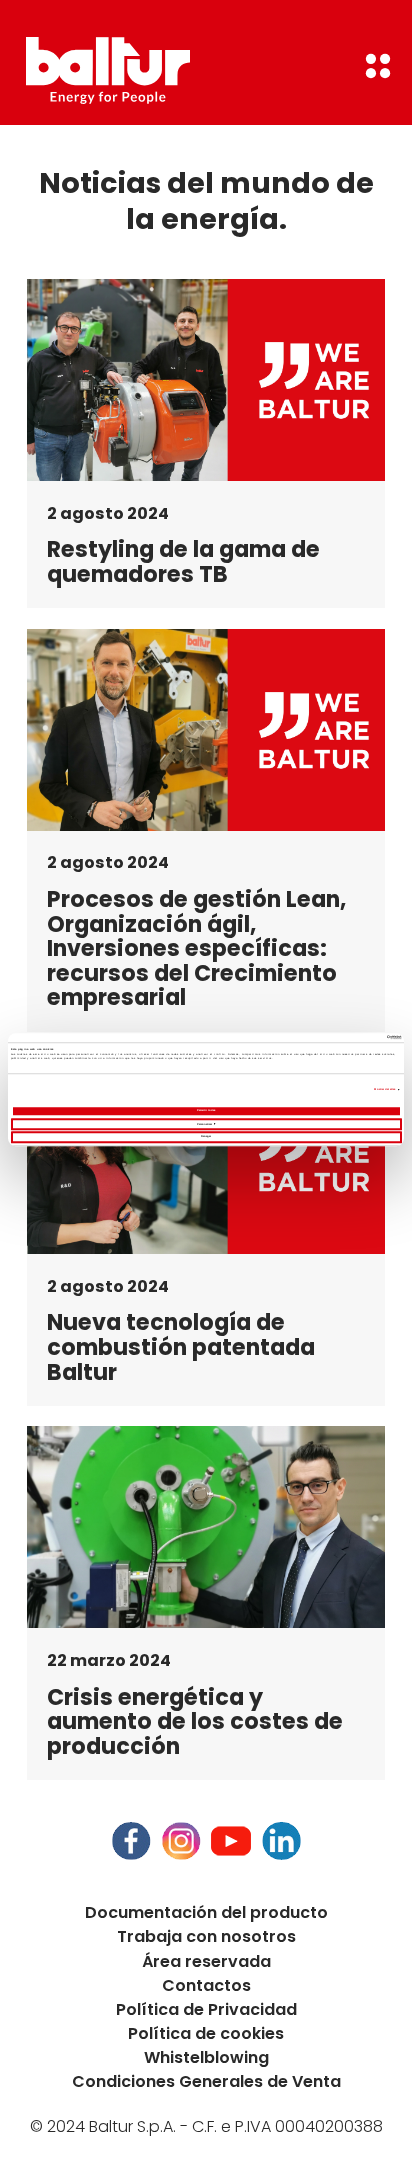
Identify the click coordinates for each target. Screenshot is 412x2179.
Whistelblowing (206, 2057)
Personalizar (204, 1123)
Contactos (206, 1985)
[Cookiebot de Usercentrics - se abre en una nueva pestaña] (314, 1037)
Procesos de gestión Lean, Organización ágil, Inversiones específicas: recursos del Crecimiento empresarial (196, 948)
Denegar (206, 1136)
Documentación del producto (206, 1912)
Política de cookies (206, 2033)
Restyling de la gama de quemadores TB (183, 562)
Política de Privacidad (206, 2009)
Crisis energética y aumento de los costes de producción (195, 1722)
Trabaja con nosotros (206, 1936)
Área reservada (206, 1961)
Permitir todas (206, 1110)
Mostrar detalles (384, 1089)
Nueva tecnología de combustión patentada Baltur (181, 1347)
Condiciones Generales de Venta (206, 2081)
